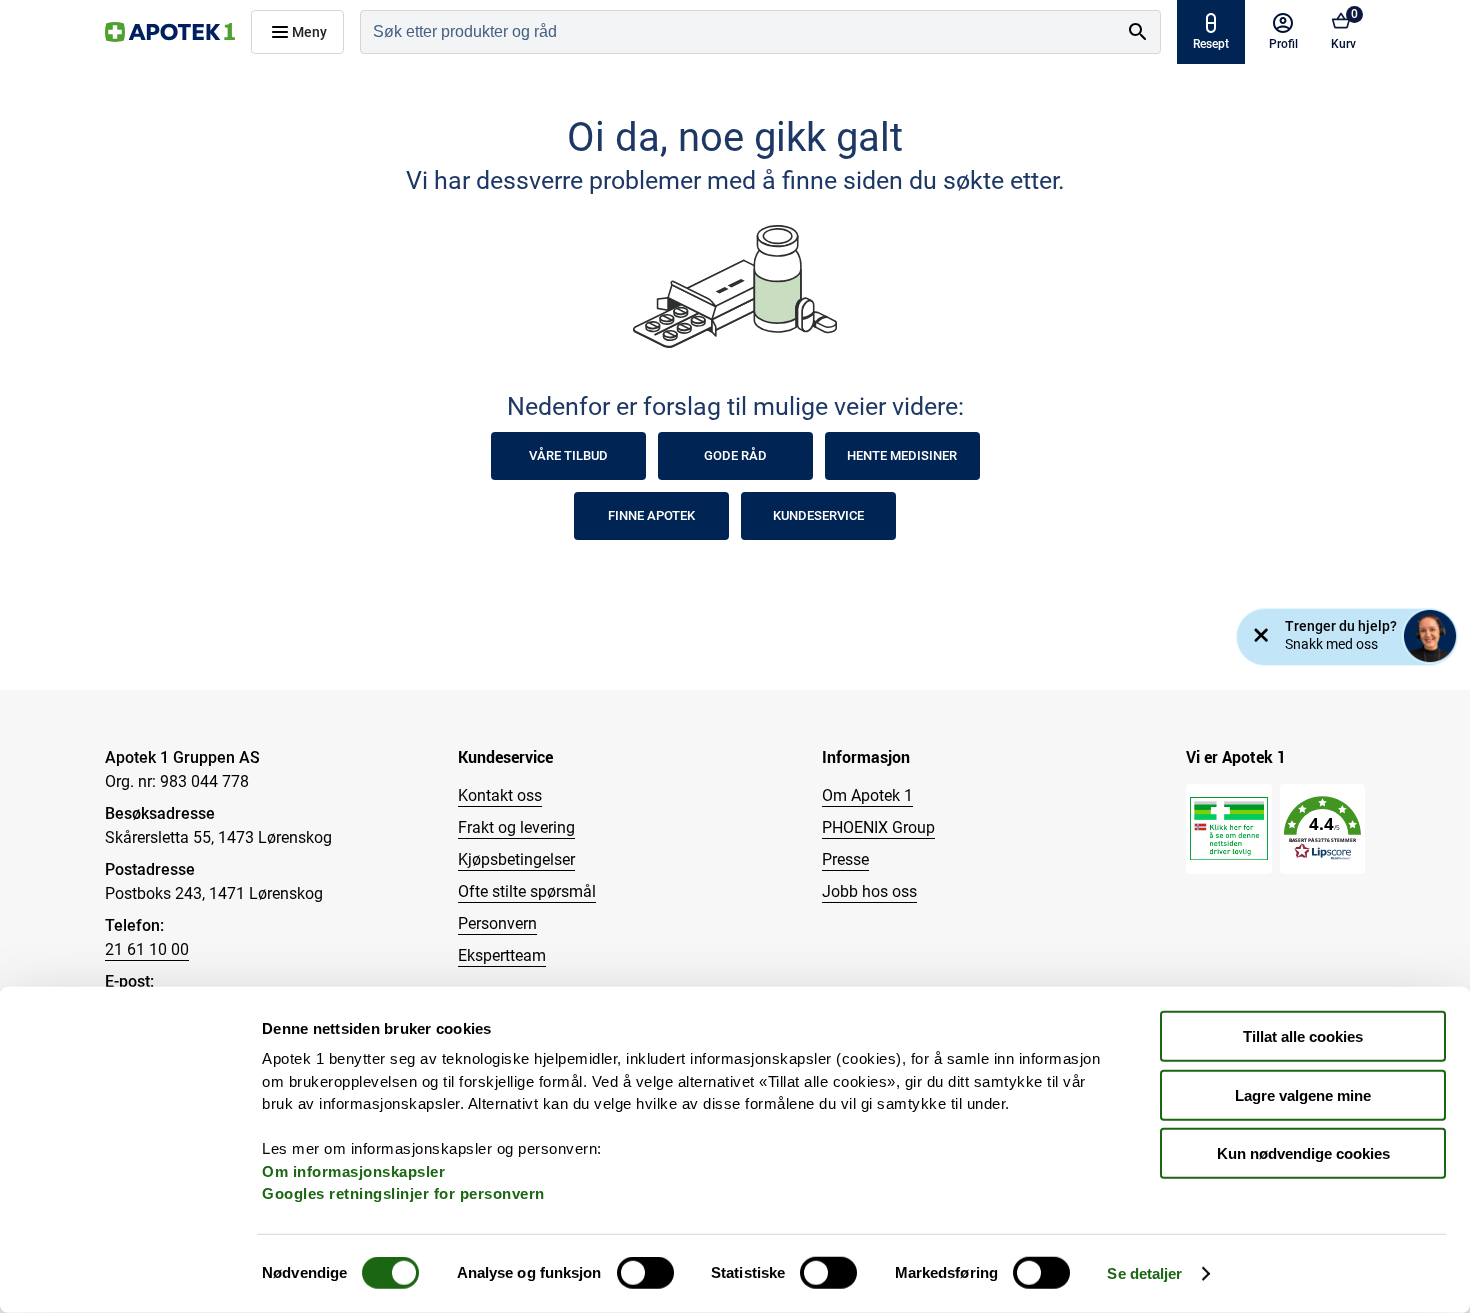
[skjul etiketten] (1261, 637)
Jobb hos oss (869, 891)
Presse (845, 859)
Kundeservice (818, 515)
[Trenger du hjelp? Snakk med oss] (1430, 636)
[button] (1322, 828)
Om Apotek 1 (867, 795)
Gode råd (735, 455)
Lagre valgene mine (1303, 1094)
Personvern (497, 923)
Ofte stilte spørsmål (527, 891)
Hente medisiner (902, 455)
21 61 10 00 (147, 949)
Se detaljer (1144, 1273)
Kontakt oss (500, 795)
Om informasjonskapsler (353, 1170)
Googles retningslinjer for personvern (403, 1193)
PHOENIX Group (878, 827)
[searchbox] (738, 32)
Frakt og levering (516, 827)
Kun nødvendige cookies (1303, 1153)
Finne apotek (651, 515)
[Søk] (1138, 32)
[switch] (645, 1273)
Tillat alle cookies (1303, 1036)
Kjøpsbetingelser (516, 859)
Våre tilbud (568, 455)
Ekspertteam (502, 955)
